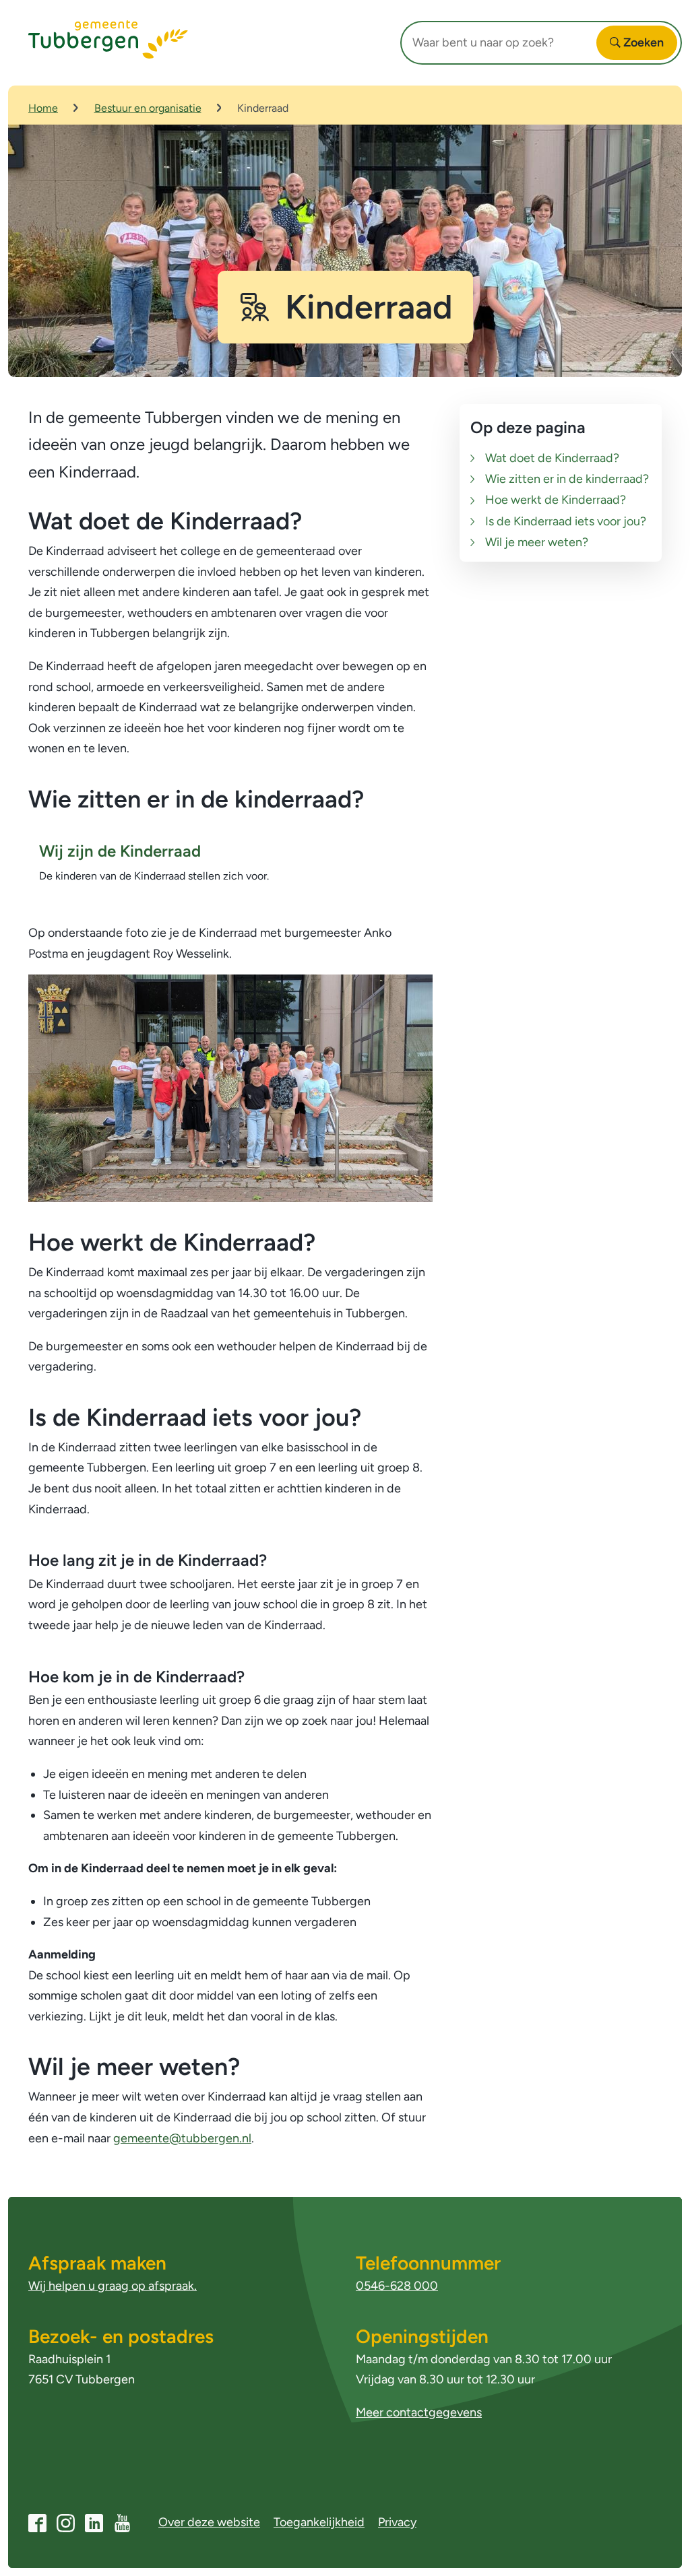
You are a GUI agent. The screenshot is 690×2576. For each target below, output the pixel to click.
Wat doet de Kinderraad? (552, 458)
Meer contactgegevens (419, 2412)
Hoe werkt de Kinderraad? (556, 500)
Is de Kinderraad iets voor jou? (566, 521)
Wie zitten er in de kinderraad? (567, 479)
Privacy (397, 2522)
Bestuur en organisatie (148, 108)
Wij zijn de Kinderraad (120, 851)
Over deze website (209, 2522)
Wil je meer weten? (537, 542)
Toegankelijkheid (319, 2522)
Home (43, 108)
